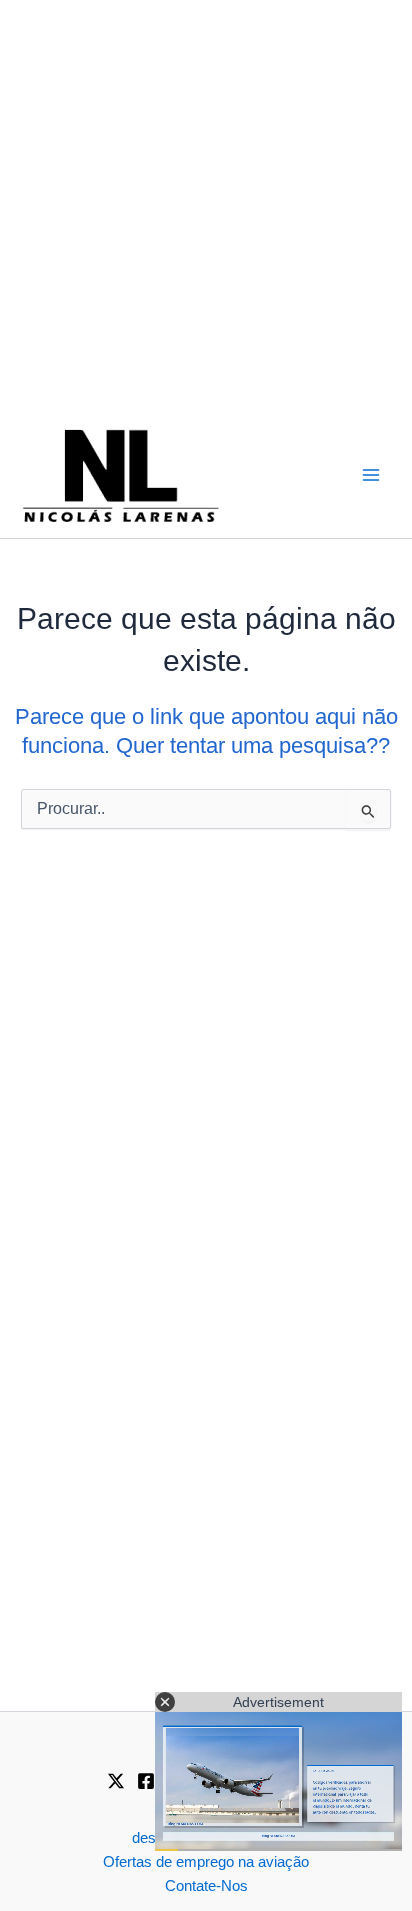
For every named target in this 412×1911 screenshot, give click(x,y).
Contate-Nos (206, 1886)
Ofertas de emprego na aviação (206, 1862)
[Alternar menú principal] (371, 475)
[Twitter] (116, 1781)
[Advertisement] (206, 206)
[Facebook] (146, 1781)
